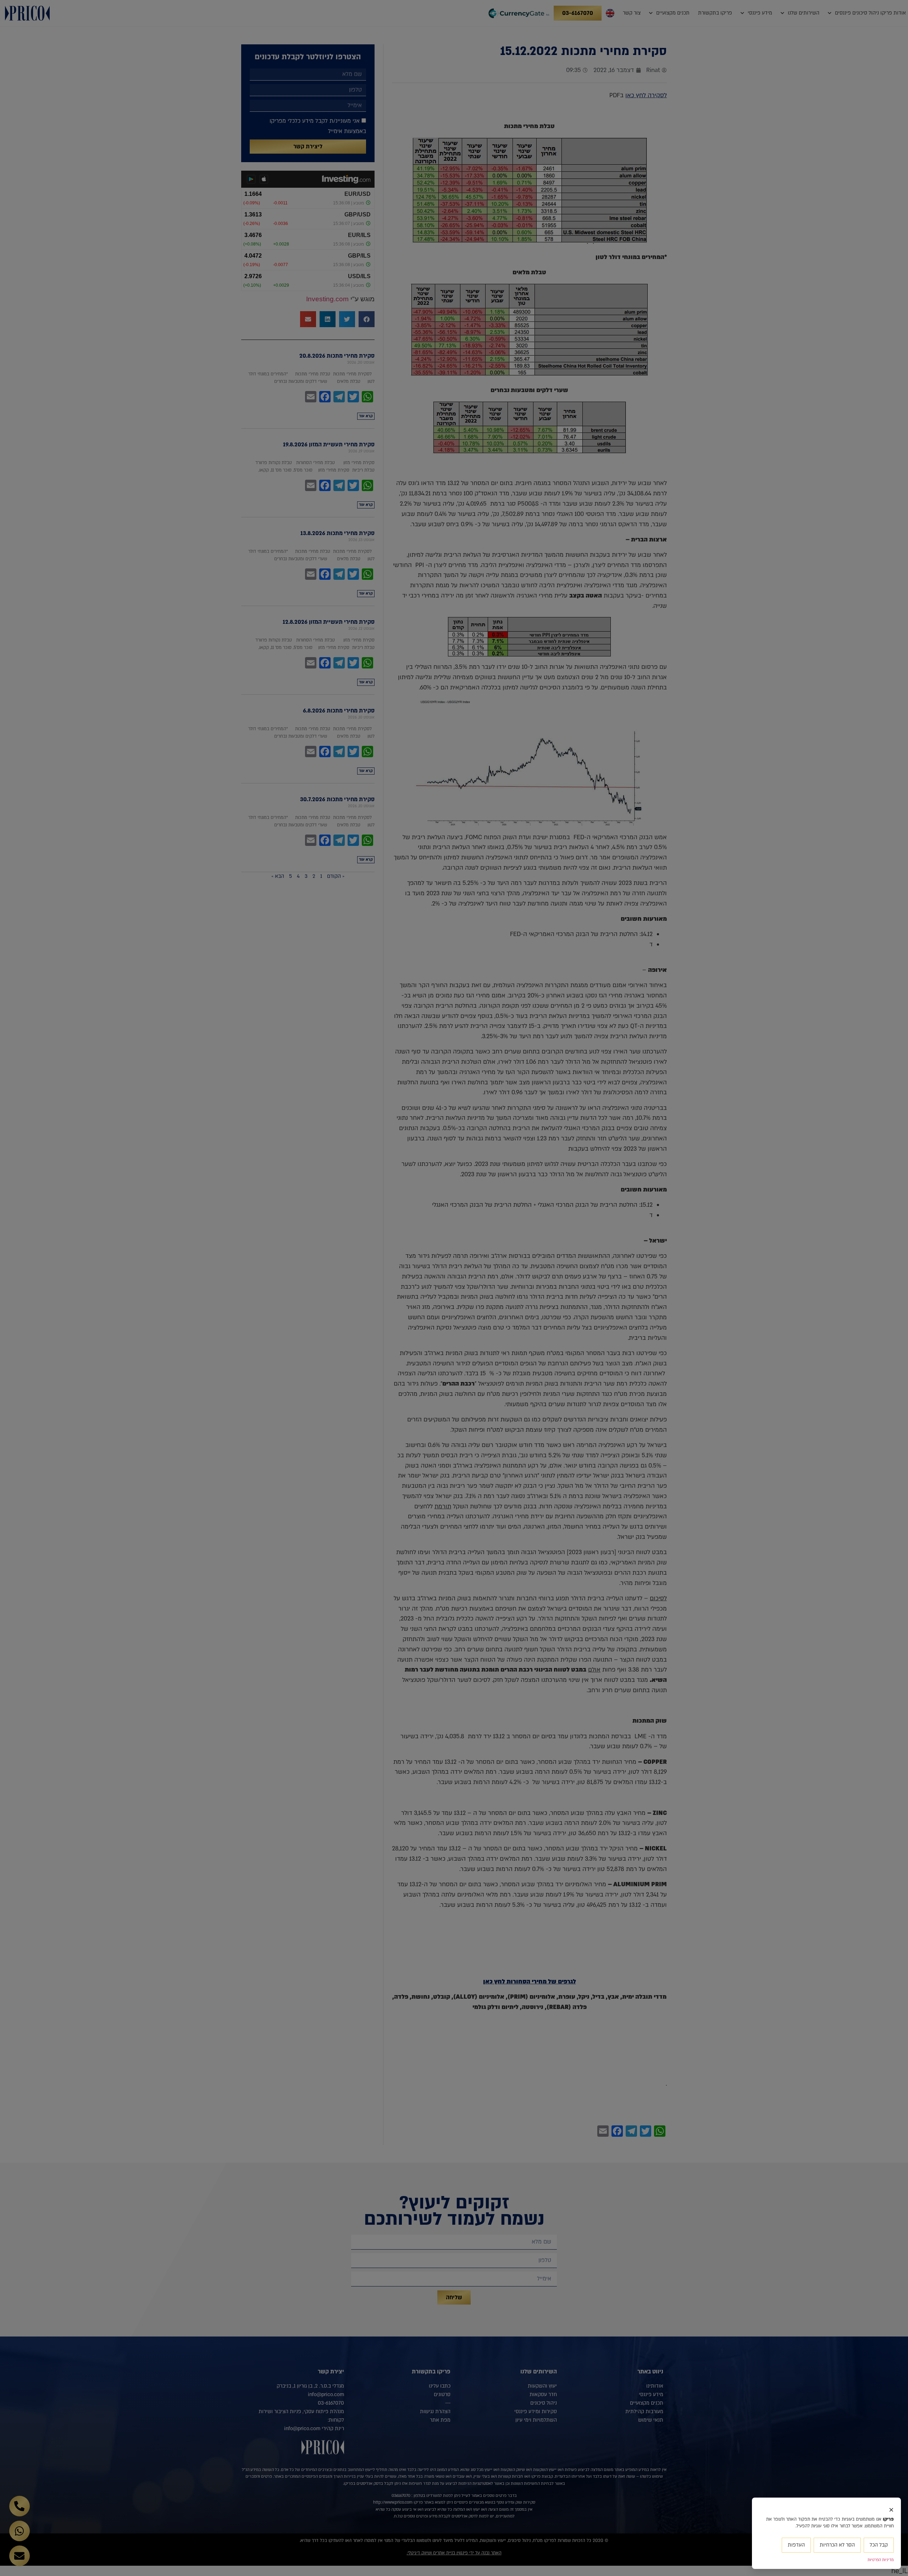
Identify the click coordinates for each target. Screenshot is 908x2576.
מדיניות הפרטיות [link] (881, 2560)
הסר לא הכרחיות (837, 2545)
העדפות (796, 2545)
